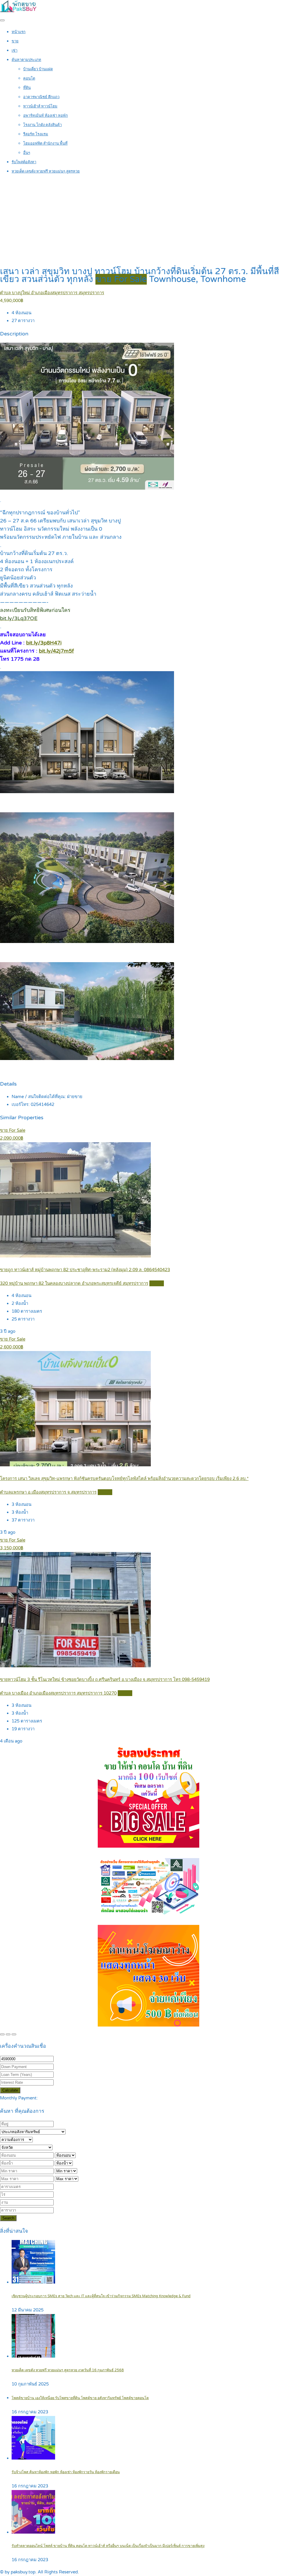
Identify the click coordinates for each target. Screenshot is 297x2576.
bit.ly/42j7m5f (56, 651)
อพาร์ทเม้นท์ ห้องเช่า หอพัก (46, 116)
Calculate (10, 2090)
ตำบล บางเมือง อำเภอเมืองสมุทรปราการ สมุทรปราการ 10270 (58, 1693)
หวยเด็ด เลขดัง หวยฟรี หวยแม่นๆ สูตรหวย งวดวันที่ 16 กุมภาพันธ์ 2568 (68, 2370)
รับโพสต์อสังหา (24, 162)
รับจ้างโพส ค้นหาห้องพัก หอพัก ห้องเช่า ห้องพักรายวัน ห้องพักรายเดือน (66, 2472)
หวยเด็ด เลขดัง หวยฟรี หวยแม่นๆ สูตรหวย (46, 171)
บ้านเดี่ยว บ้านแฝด (38, 69)
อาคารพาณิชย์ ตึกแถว (41, 97)
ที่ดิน (27, 88)
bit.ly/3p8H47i (44, 643)
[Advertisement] (148, 221)
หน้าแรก (19, 32)
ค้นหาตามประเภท (26, 60)
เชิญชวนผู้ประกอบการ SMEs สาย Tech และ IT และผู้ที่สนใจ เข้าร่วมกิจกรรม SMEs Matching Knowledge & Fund (101, 2296)
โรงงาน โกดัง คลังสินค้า (42, 125)
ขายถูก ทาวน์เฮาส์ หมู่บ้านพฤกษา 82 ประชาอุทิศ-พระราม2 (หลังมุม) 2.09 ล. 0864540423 (85, 1270)
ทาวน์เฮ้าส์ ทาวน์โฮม (40, 106)
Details (157, 1283)
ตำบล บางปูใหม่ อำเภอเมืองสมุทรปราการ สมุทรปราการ (52, 293)
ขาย (15, 41)
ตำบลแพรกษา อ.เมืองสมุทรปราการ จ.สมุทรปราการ (48, 1492)
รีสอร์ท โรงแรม (36, 134)
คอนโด (29, 78)
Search (8, 2218)
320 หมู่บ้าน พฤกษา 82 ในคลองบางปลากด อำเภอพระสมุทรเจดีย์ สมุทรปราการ (74, 1283)
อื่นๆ (27, 153)
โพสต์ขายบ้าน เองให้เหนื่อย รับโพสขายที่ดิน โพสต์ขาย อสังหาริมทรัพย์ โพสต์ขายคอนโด (80, 2398)
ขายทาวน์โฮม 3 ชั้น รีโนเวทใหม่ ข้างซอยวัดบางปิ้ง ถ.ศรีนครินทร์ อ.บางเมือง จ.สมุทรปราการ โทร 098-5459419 (105, 1679)
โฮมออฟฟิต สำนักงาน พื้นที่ (45, 143)
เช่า (15, 51)
